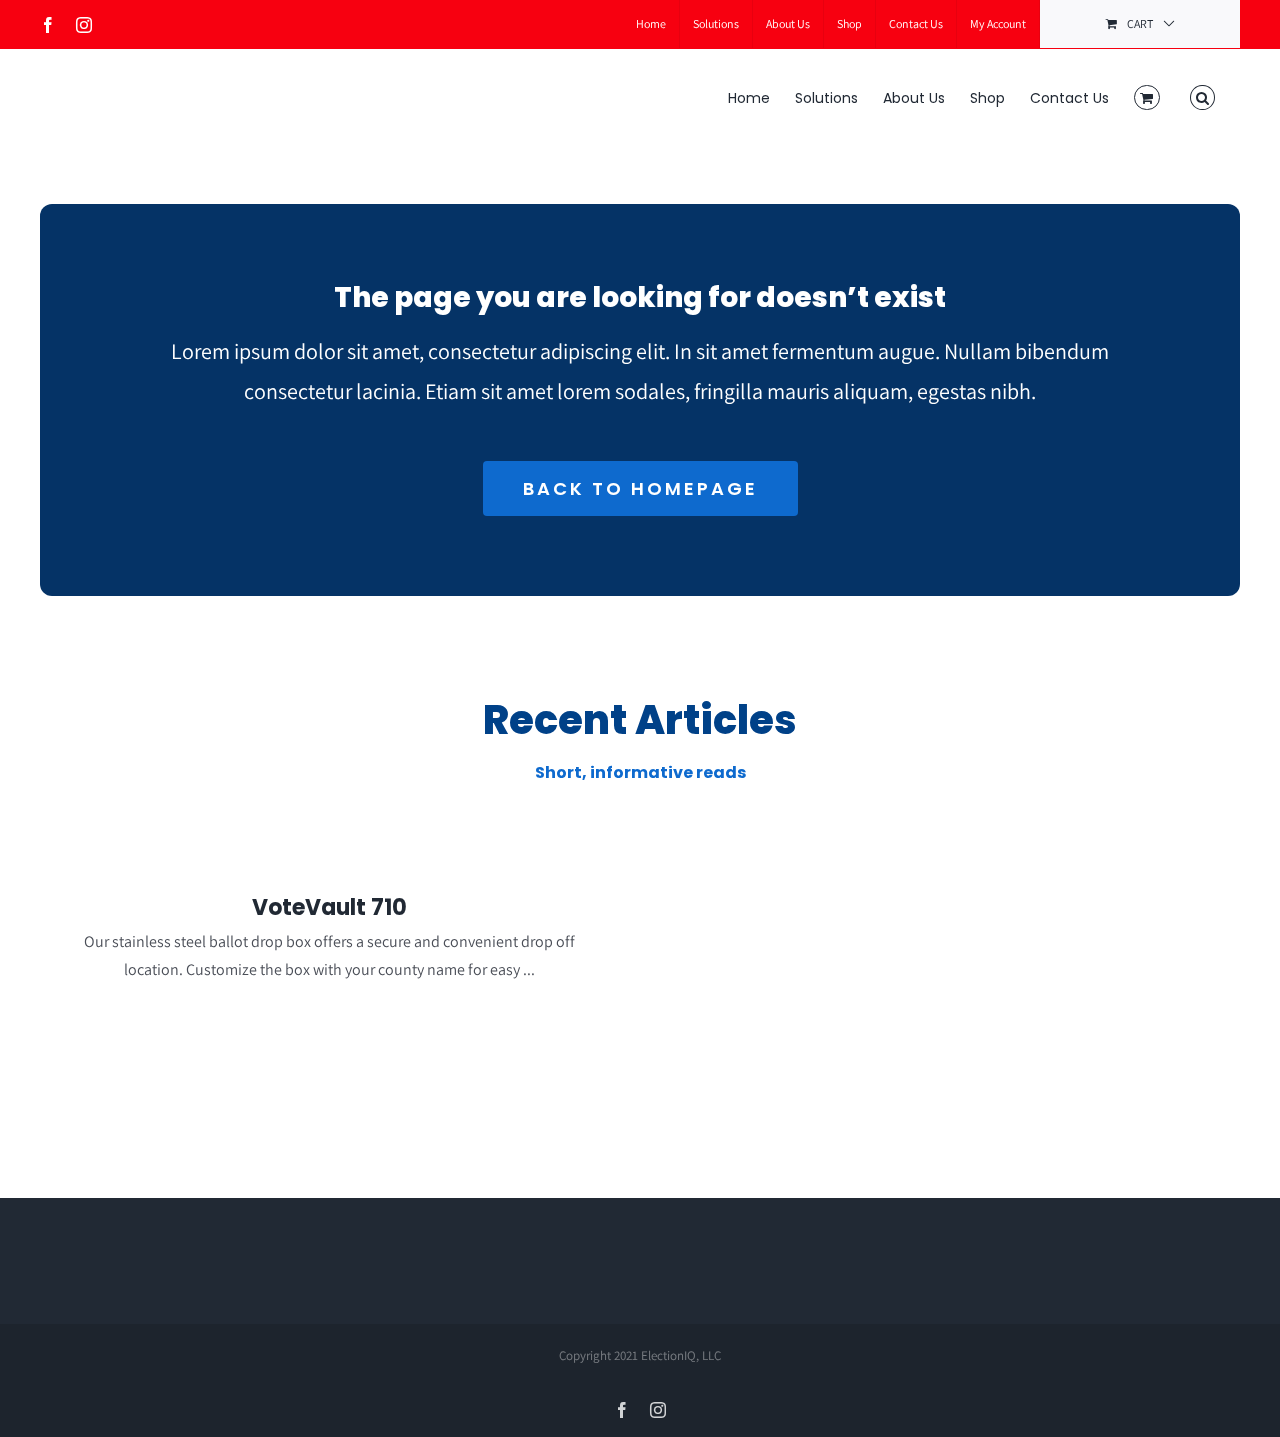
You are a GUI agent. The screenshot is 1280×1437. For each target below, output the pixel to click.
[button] (1202, 96)
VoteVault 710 (329, 907)
